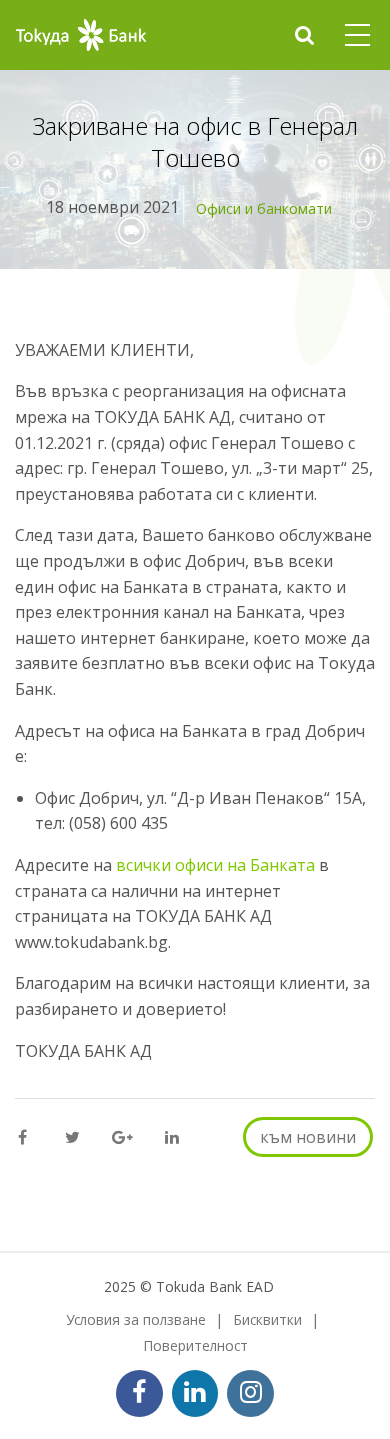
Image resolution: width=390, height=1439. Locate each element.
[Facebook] (139, 1393)
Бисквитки (267, 1319)
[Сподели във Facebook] (22, 1137)
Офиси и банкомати (264, 208)
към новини (308, 1137)
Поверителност (195, 1345)
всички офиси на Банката (215, 865)
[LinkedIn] (195, 1393)
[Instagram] (250, 1393)
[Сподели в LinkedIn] (171, 1137)
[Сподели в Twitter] (72, 1137)
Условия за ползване (136, 1319)
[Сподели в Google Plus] (122, 1137)
